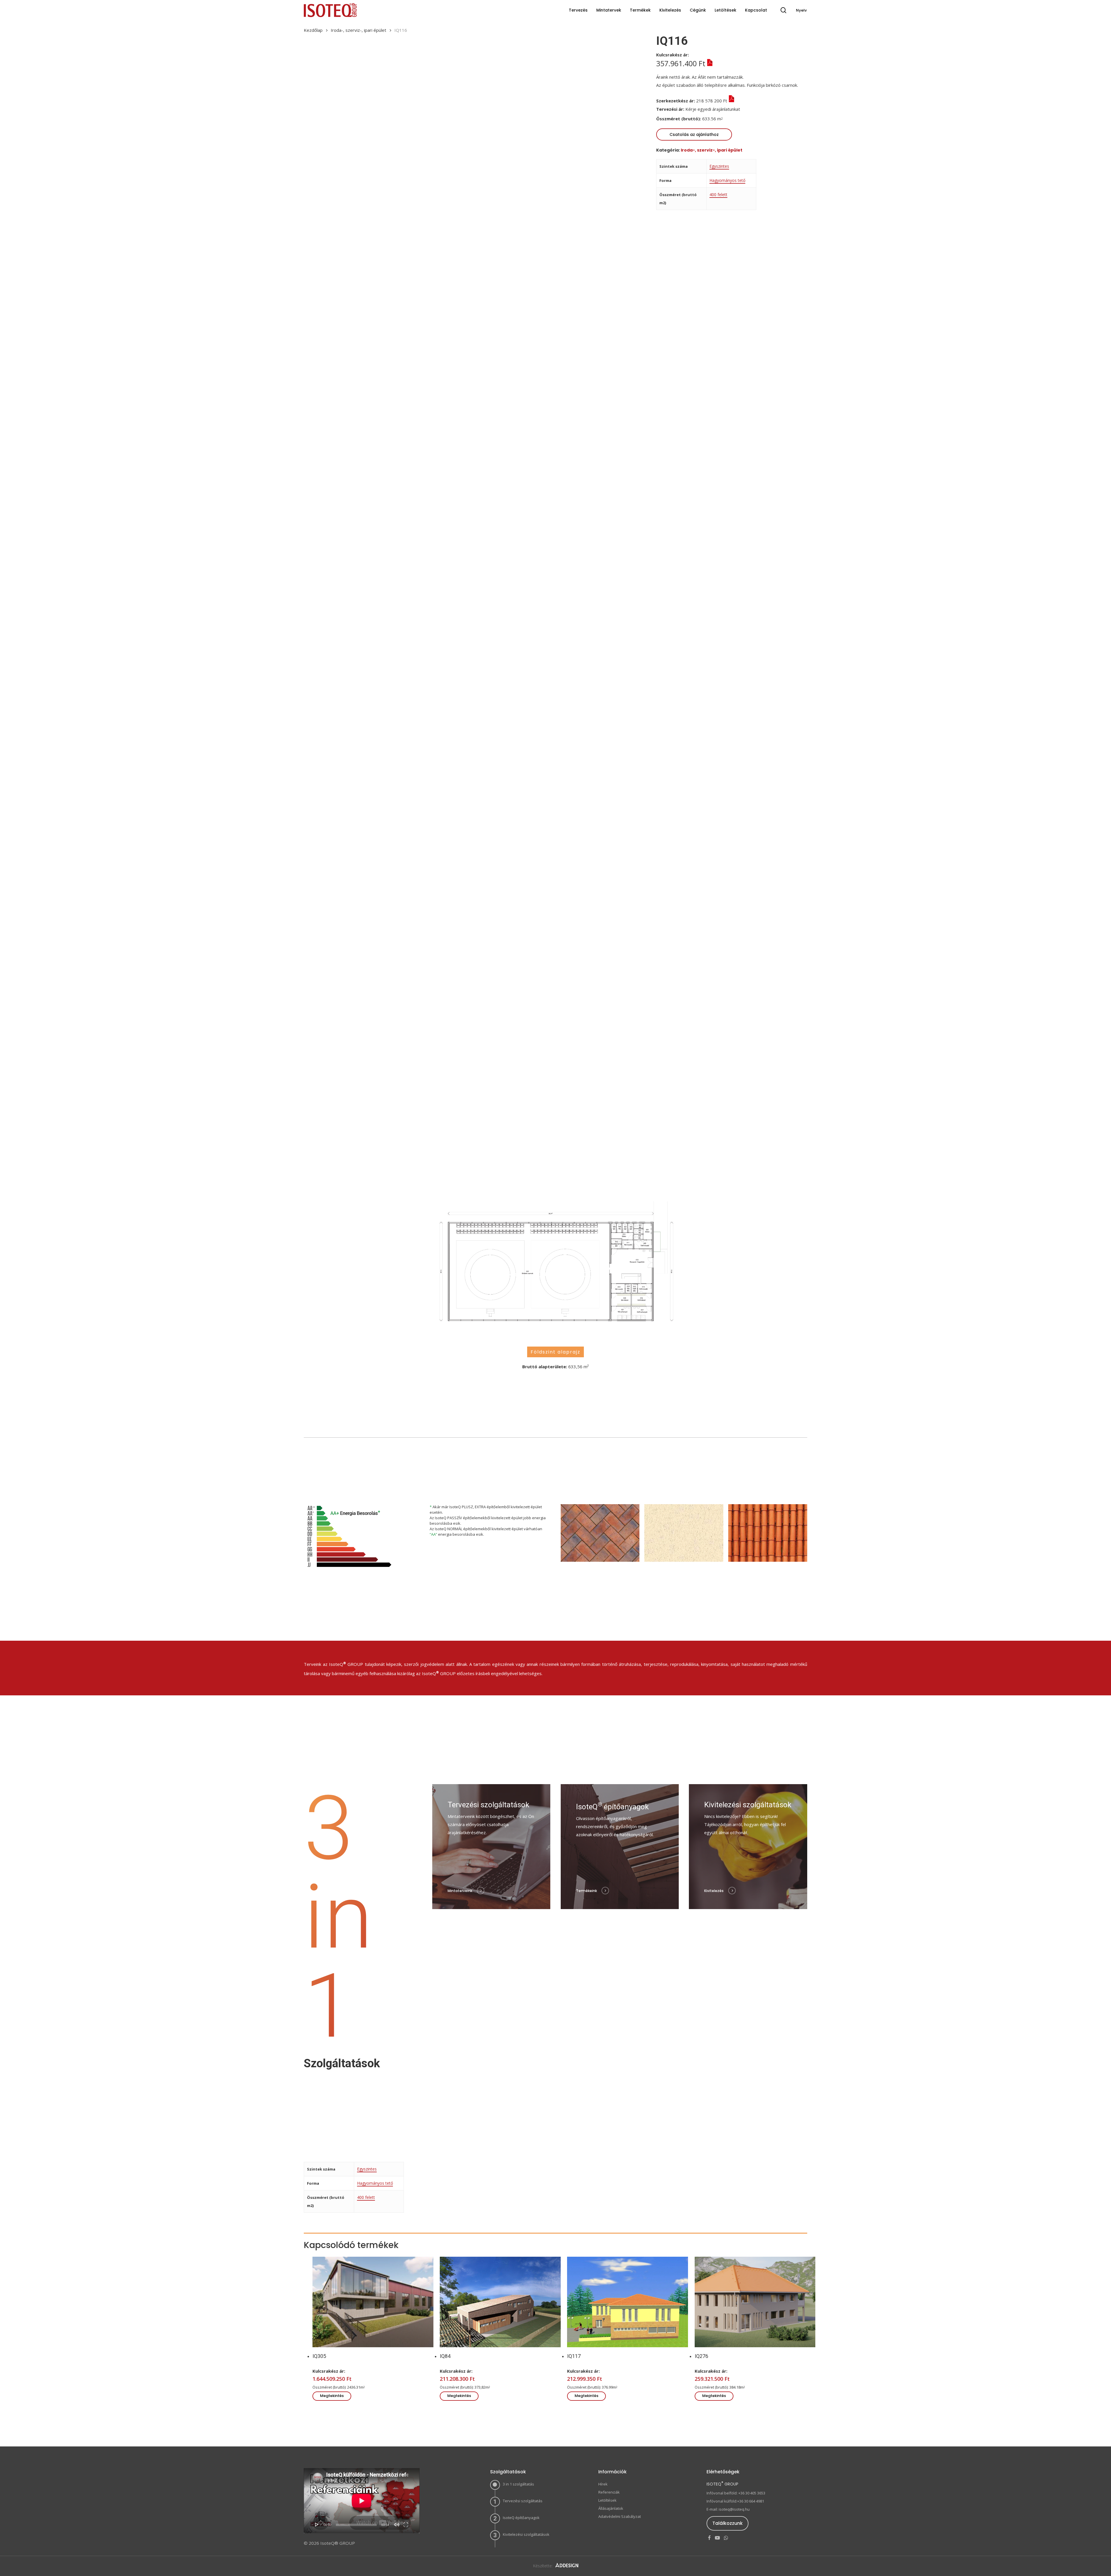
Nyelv (801, 10)
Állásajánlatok (611, 2508)
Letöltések (607, 2500)
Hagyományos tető (727, 180)
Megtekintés (332, 2396)
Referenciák (609, 2492)
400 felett (718, 194)
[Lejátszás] (317, 2525)
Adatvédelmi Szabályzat (620, 2516)
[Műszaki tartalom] (709, 63)
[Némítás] (397, 2525)
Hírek (603, 2484)
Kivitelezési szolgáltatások (526, 2534)
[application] (362, 2501)
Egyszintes (719, 166)
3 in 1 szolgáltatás (518, 2484)
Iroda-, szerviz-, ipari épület (358, 30)
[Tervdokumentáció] (745, 109)
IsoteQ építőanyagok (521, 2518)
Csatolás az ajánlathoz (694, 134)
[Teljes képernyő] (406, 2525)
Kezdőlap (313, 30)
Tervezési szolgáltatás (523, 2501)
